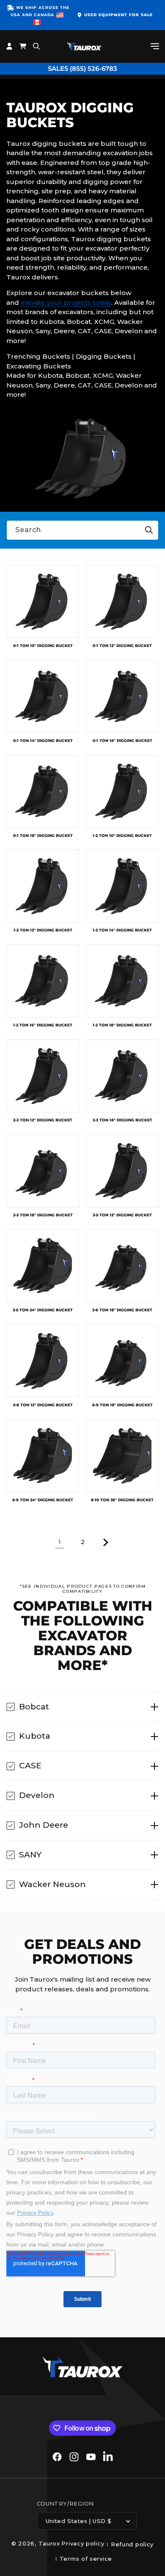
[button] (155, 46)
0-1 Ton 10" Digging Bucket (43, 646)
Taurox (49, 2543)
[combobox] (82, 530)
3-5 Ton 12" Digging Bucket (122, 1215)
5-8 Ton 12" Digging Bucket (43, 1405)
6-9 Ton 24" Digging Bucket (43, 1500)
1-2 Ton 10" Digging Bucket (122, 836)
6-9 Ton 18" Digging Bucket (122, 1405)
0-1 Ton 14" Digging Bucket (43, 741)
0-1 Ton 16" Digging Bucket (122, 741)
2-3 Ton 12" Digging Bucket (43, 1120)
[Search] (149, 530)
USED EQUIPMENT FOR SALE (118, 15)
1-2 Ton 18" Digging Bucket (122, 1025)
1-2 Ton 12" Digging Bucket (43, 930)
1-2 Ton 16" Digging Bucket (43, 1025)
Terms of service (86, 2559)
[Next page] (105, 1542)
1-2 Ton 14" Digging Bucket (122, 930)
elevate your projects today (66, 302)
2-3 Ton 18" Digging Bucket (43, 1215)
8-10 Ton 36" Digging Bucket (122, 1500)
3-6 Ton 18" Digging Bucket (122, 1310)
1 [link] (60, 1542)
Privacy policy (83, 2543)
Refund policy (132, 2544)
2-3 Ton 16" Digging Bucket (122, 1120)
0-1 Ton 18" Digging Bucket (43, 836)
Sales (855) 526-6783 (82, 68)
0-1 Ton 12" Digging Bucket (122, 646)
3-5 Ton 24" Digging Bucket (43, 1310)
